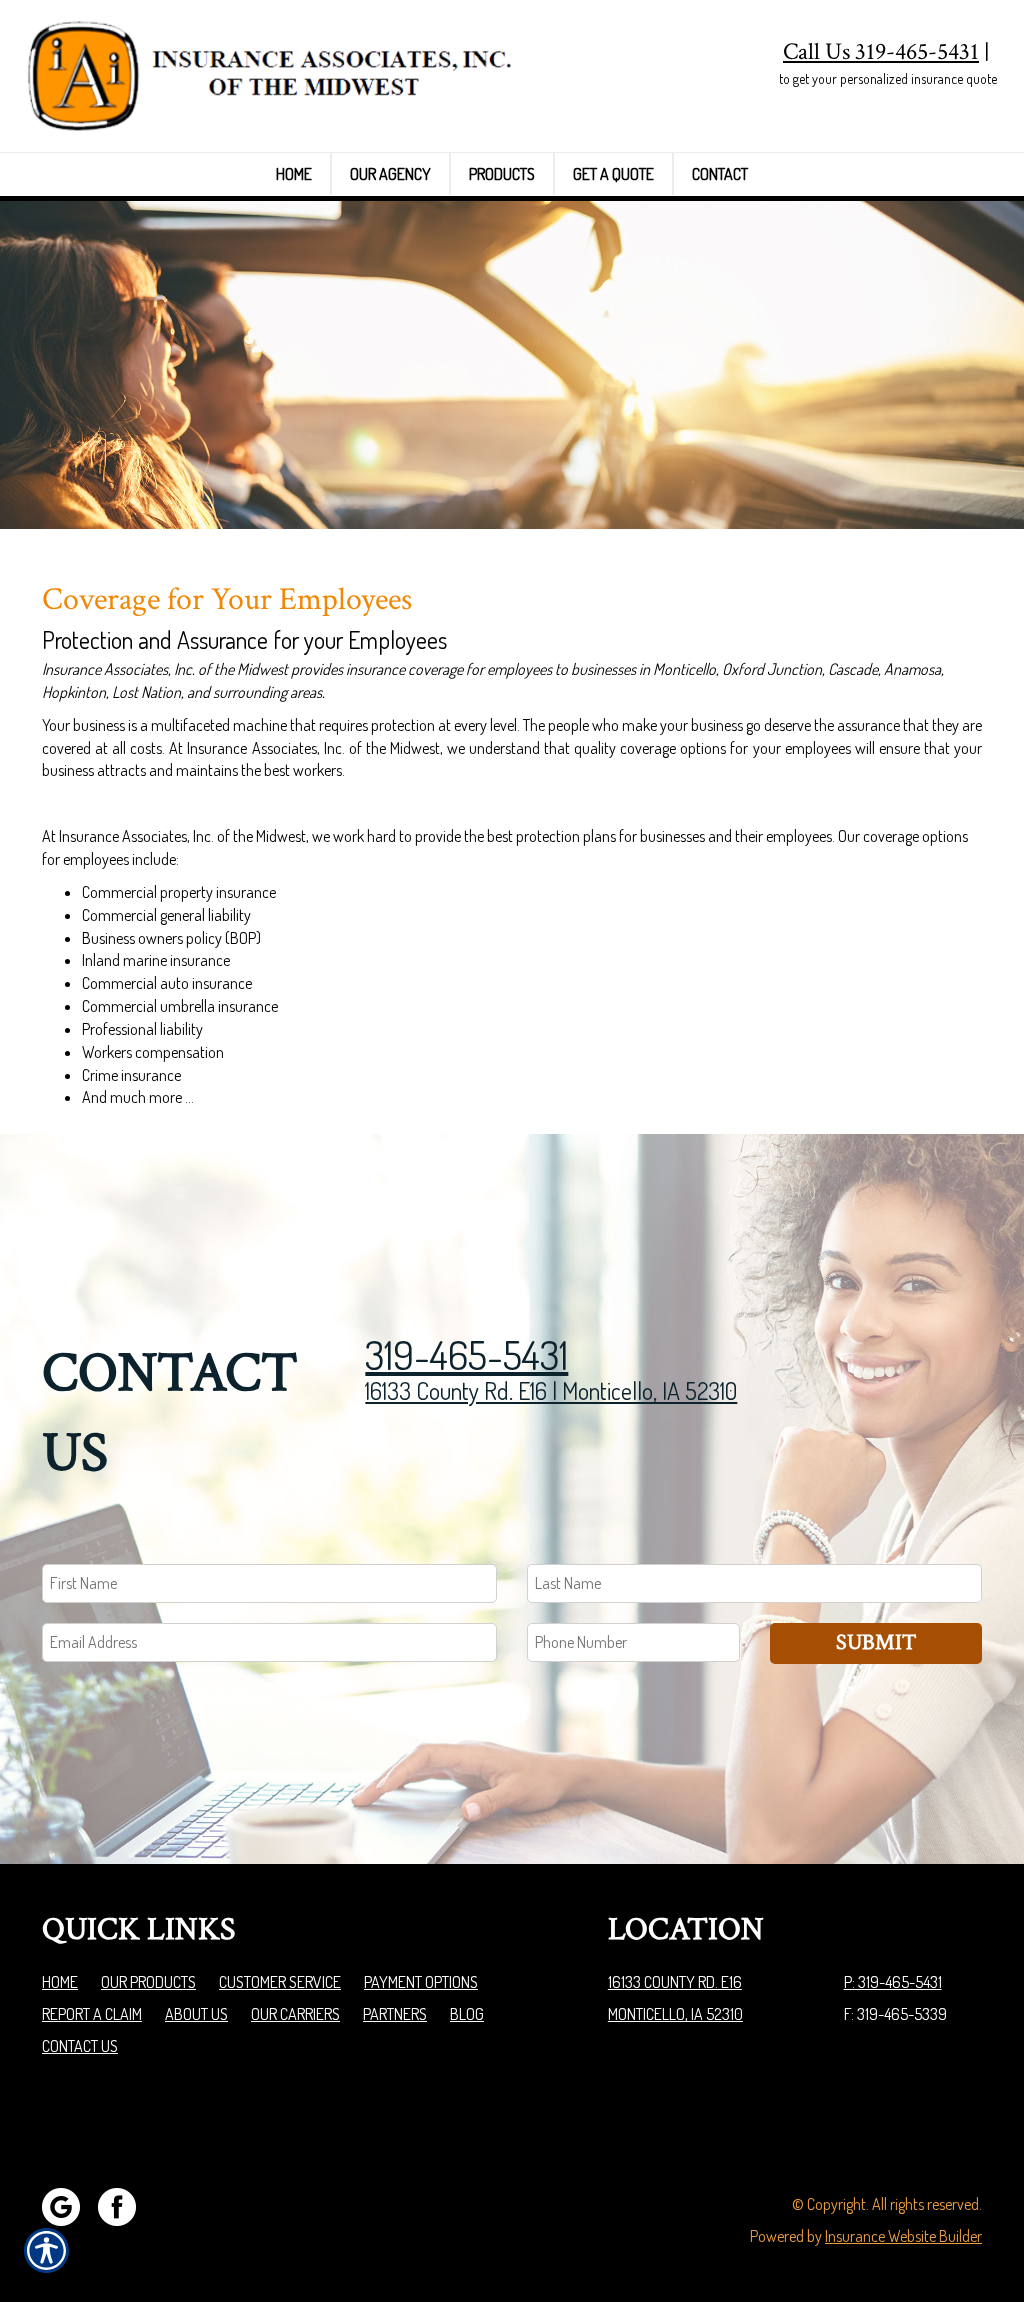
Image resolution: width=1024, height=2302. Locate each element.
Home (60, 1982)
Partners (395, 2014)
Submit (876, 1642)
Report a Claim (92, 2014)
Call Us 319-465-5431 (881, 51)
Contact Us (80, 2046)
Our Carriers (295, 2014)
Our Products (148, 1982)
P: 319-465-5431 (893, 1982)
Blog (467, 2014)
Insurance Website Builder (903, 2236)
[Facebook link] (124, 2205)
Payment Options (421, 1982)
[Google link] (68, 2205)
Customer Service (280, 1982)
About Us (196, 2014)
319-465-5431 (466, 1354)
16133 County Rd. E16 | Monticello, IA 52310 (551, 1390)
